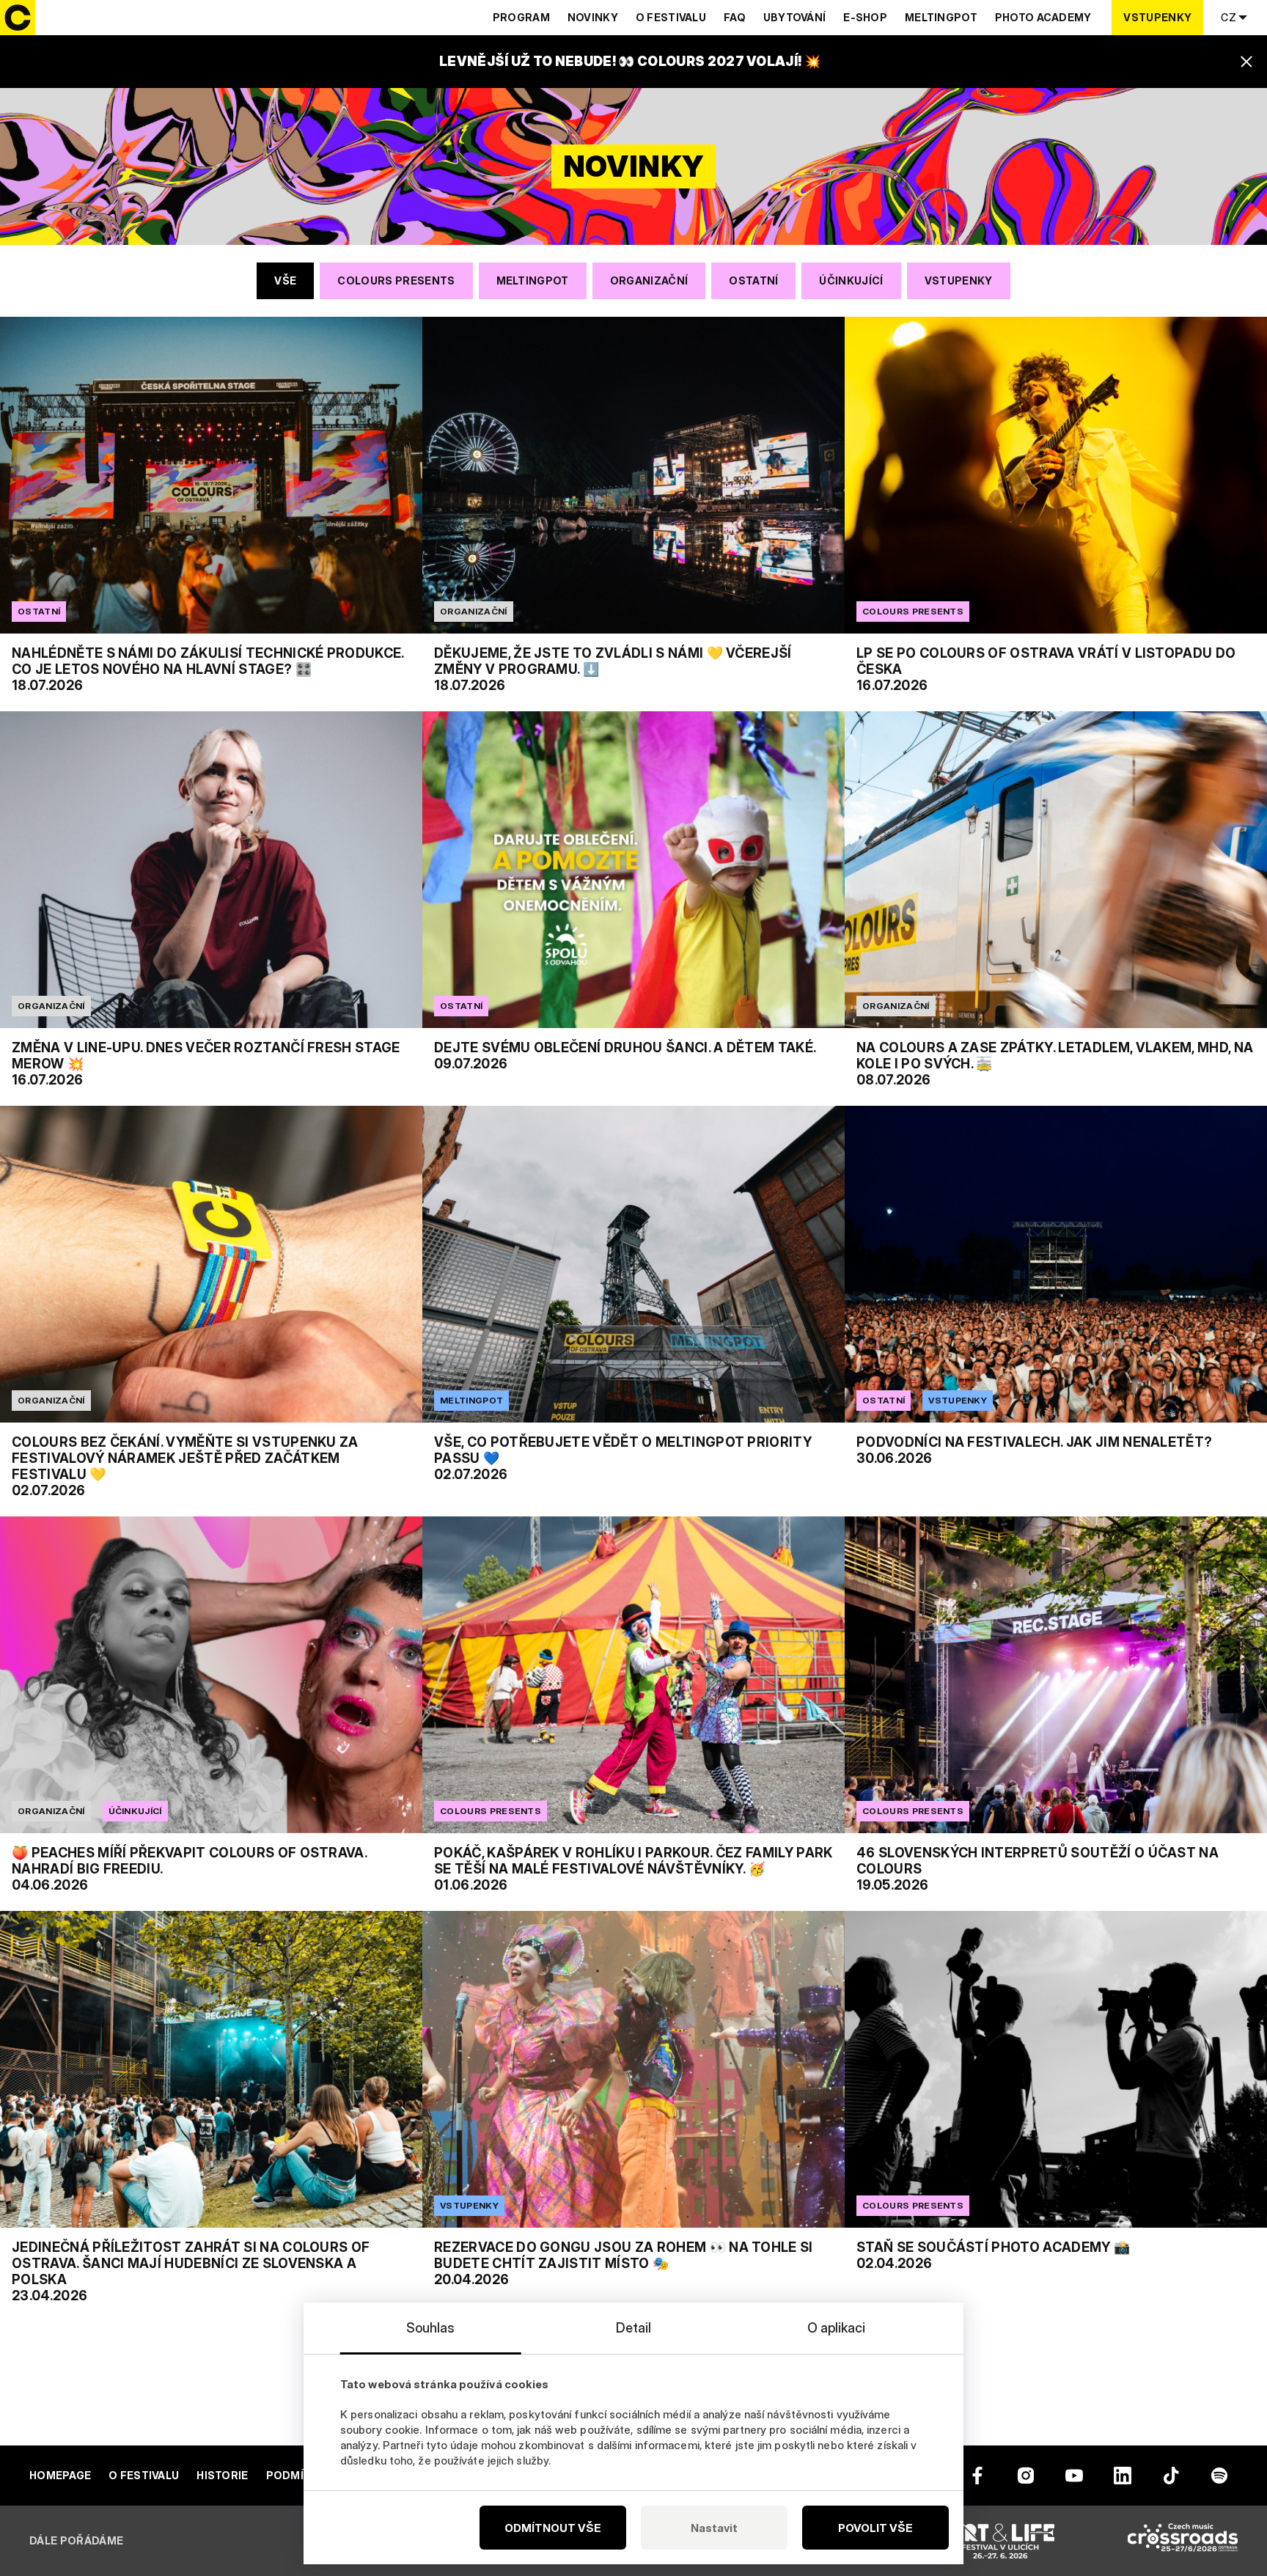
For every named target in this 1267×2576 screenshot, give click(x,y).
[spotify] (1219, 2476)
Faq (735, 17)
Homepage (60, 2475)
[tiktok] (1171, 2476)
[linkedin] (1123, 2476)
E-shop (865, 17)
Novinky (593, 17)
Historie (222, 2475)
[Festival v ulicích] (1000, 2541)
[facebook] (977, 2476)
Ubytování (795, 17)
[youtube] (1074, 2476)
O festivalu (671, 17)
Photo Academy (1043, 17)
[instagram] (1026, 2476)
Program (521, 17)
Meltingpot (941, 17)
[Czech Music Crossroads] (1183, 2541)
